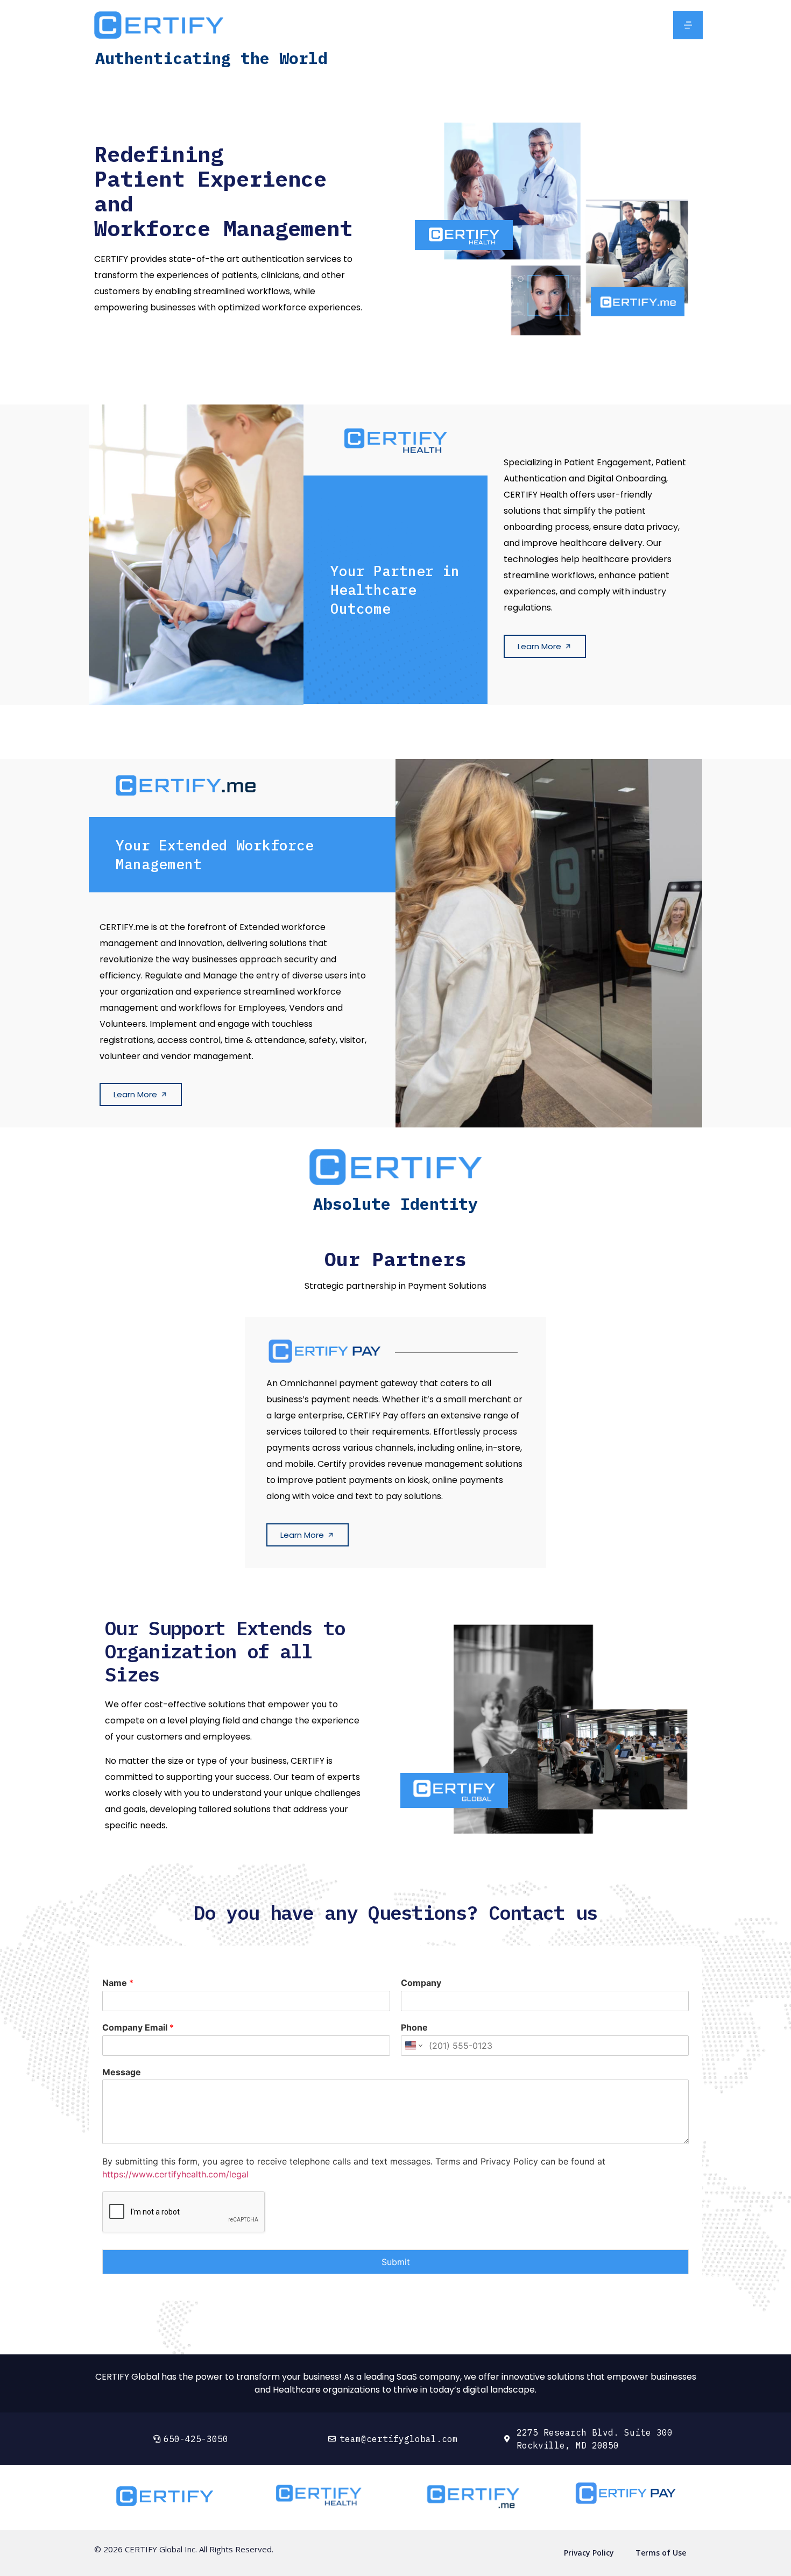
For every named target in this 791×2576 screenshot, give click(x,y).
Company (421, 1983)
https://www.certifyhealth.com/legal (175, 2174)
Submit (396, 2262)
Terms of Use (661, 2553)
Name (118, 1983)
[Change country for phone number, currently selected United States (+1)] (413, 2046)
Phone (414, 2027)
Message (122, 2072)
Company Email (138, 2027)
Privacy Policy (589, 2553)
